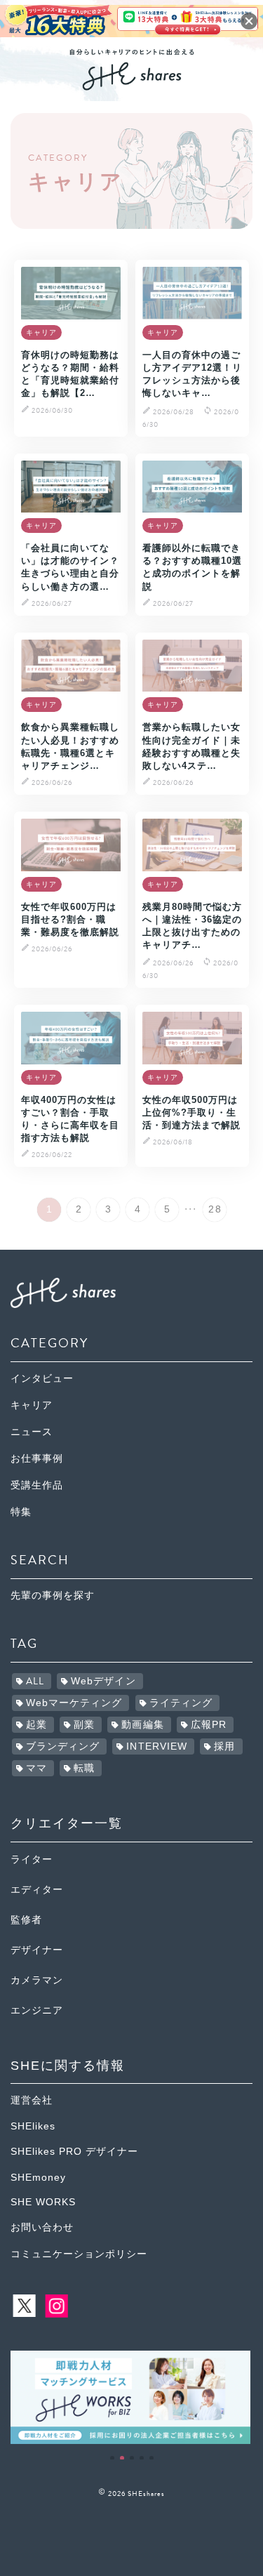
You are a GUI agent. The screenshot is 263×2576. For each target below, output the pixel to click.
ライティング (181, 1703)
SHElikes (33, 2126)
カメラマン (37, 1980)
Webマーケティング (74, 1703)
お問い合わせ (42, 2227)
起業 (36, 1725)
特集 (21, 1512)
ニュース (32, 1432)
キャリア (32, 1405)
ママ (36, 1768)
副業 (84, 1725)
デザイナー (37, 1950)
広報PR (209, 1725)
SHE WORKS (43, 2202)
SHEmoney (38, 2178)
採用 (224, 1746)
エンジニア (37, 2010)
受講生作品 (37, 1485)
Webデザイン (103, 1681)
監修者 (26, 1920)
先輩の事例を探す (53, 1596)
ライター (32, 1860)
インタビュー (42, 1379)
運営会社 (32, 2100)
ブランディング (63, 1746)
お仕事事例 (37, 1459)
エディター (37, 1890)
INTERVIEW (157, 1746)
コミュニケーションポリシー (79, 2254)
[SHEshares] (132, 85)
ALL (35, 1681)
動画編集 (142, 1725)
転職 (84, 1768)
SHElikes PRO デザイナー (74, 2152)
